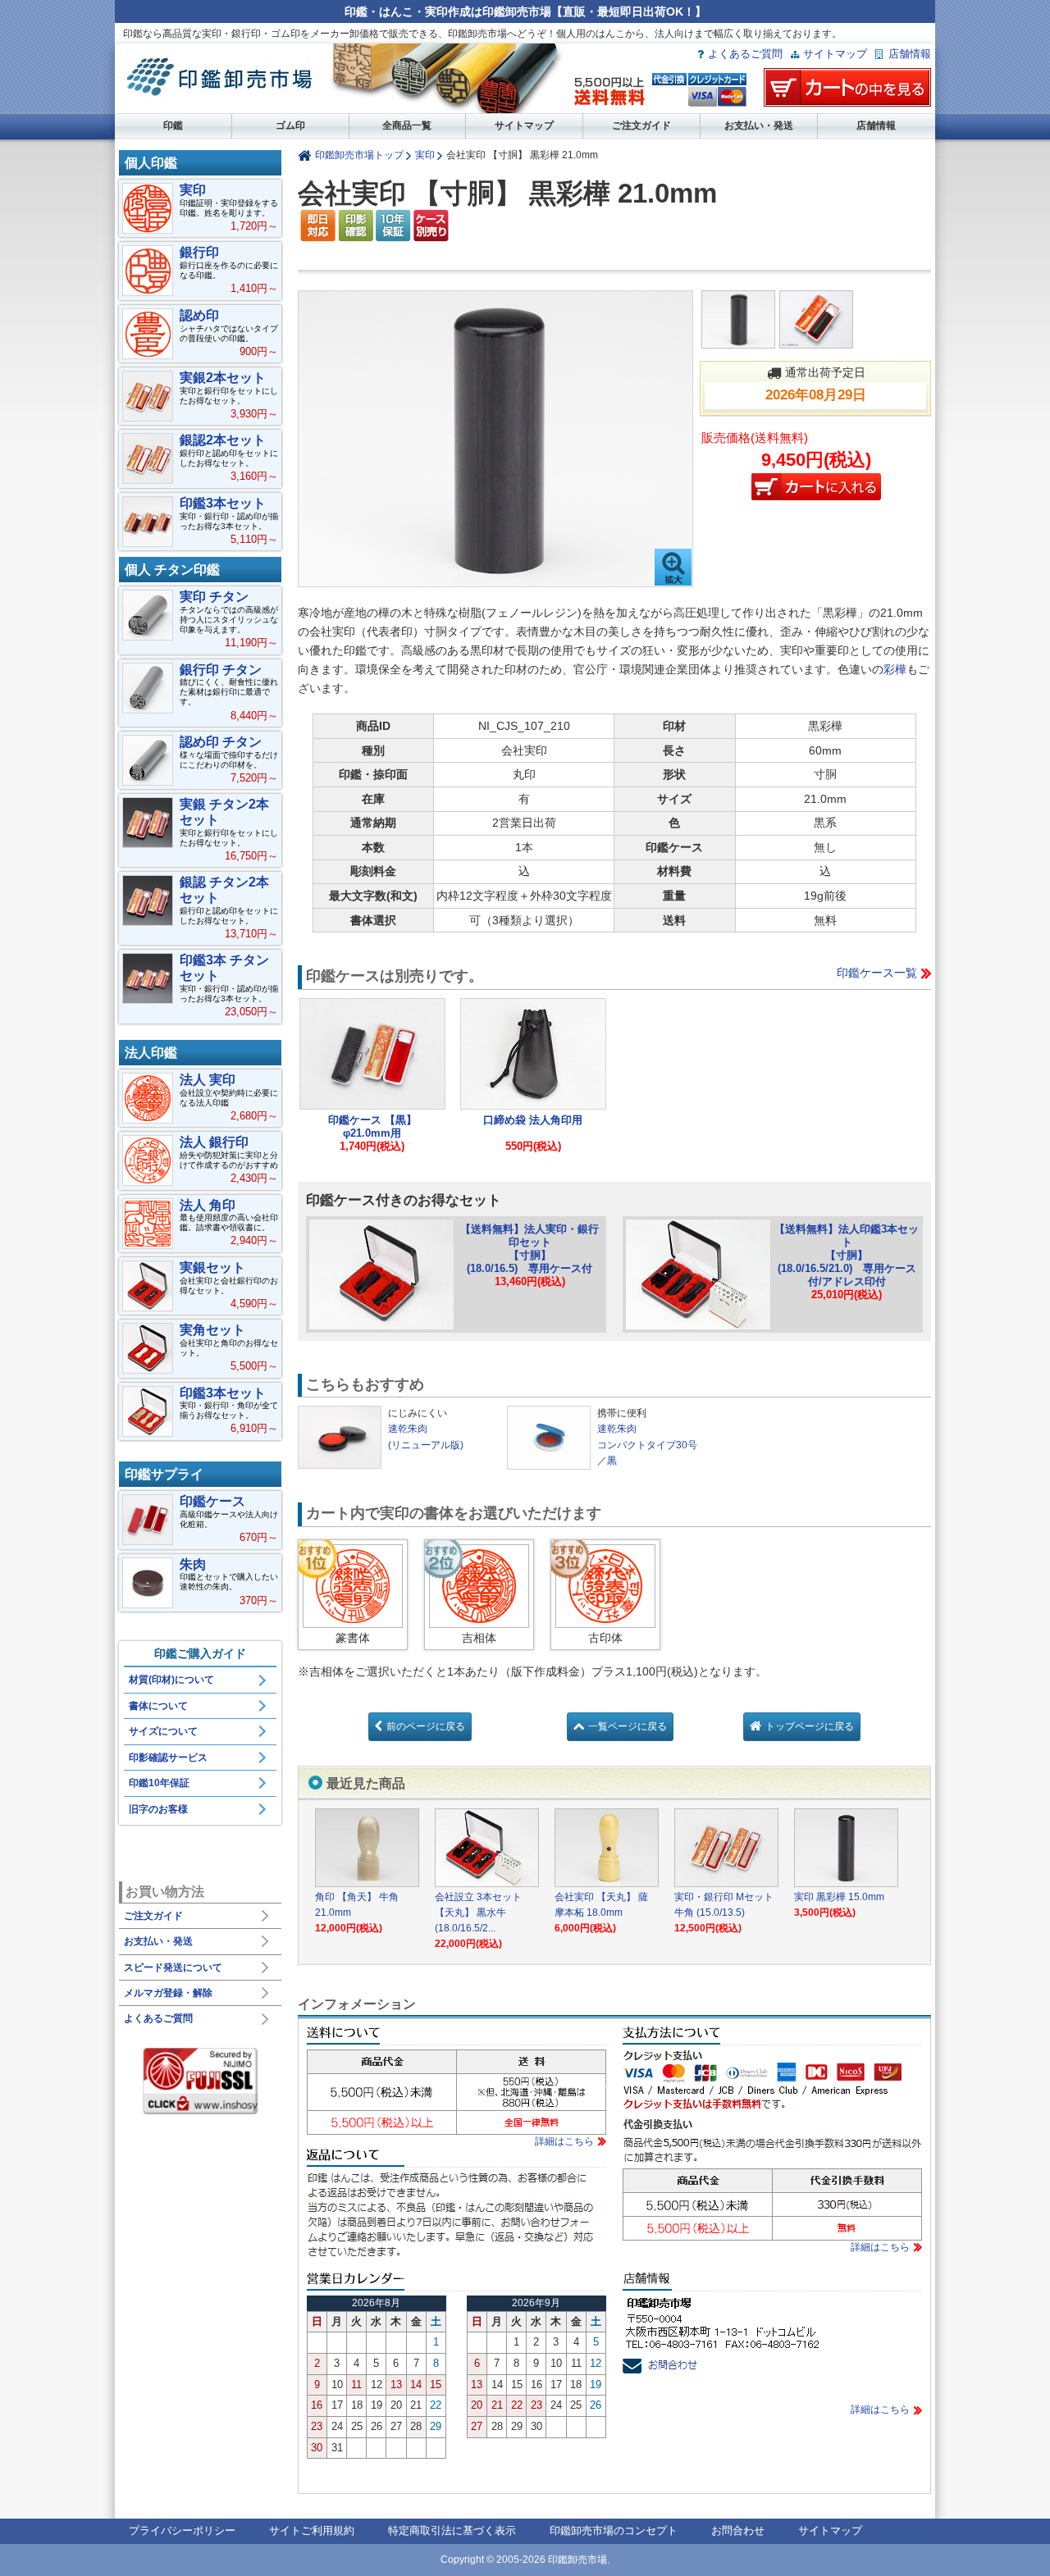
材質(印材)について (171, 1680)
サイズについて (163, 1731)
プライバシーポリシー (182, 2530)
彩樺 (895, 669)
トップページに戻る (810, 1726)
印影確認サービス (168, 1758)
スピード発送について (173, 1967)
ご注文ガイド (641, 125)
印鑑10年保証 (159, 1783)
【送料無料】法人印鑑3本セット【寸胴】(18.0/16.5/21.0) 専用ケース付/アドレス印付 (847, 1256)
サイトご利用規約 (312, 2530)
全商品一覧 (407, 125)
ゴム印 (290, 125)
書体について (158, 1706)
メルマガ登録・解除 (168, 1993)
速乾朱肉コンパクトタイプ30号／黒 (647, 1445)
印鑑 (173, 125)
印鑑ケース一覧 (877, 973)
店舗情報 (910, 54)
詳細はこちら (564, 2141)
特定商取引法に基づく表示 (452, 2530)
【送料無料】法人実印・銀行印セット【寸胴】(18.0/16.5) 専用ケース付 (530, 1249)
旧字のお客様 (158, 1809)
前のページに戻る (426, 1726)
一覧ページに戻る (628, 1726)
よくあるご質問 (745, 54)
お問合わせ (738, 2530)
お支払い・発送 (759, 125)
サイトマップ (835, 54)
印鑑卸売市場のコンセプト (614, 2530)
